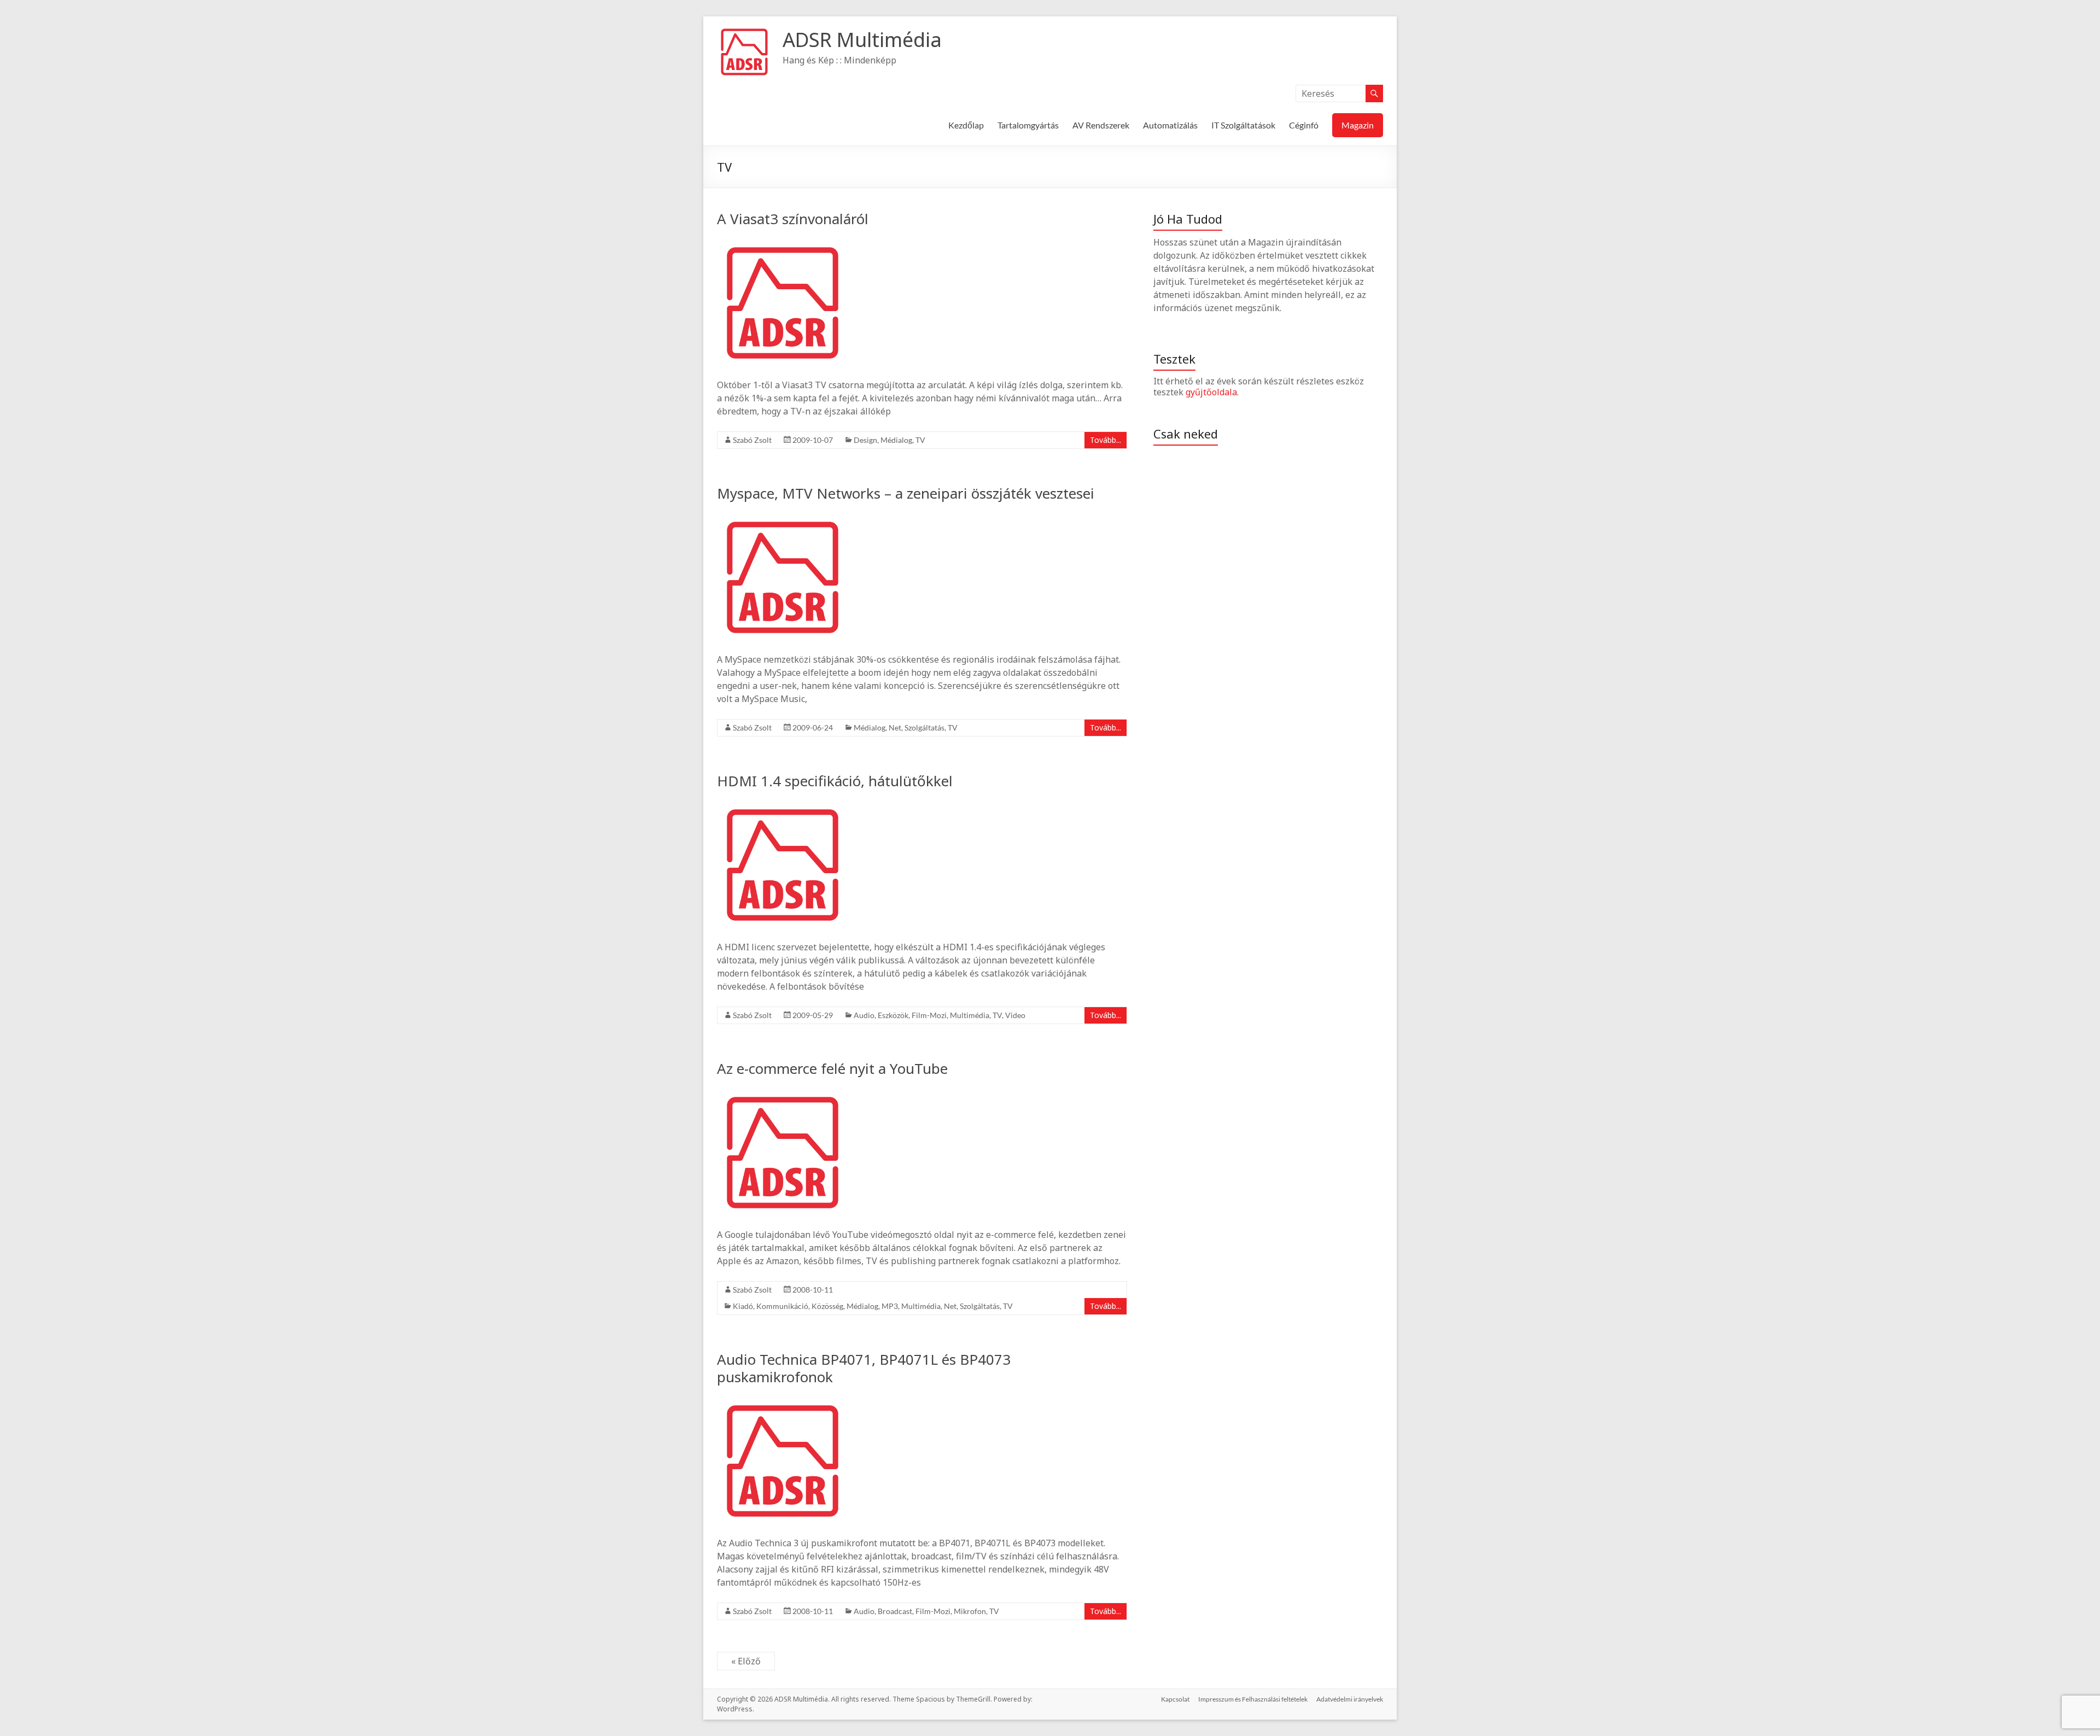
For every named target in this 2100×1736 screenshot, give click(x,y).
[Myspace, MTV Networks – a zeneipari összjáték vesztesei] (783, 517)
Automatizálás (1170, 125)
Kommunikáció (782, 1306)
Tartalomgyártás (1028, 125)
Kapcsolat (1175, 1699)
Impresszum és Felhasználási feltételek (1253, 1699)
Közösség (827, 1306)
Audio (864, 1015)
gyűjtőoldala (1211, 392)
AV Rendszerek (1101, 125)
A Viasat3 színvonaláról (793, 219)
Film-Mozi (929, 1015)
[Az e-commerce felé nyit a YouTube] (783, 1092)
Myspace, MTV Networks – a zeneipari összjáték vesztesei (906, 493)
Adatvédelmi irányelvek (1350, 1699)
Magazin (1358, 125)
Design (865, 440)
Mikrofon (970, 1611)
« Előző (746, 1661)
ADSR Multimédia (862, 40)
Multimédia (970, 1015)
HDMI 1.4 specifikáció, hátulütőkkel (835, 781)
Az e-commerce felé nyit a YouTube (832, 1068)
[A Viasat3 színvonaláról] (783, 243)
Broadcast (895, 1611)
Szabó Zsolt (752, 440)
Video (1015, 1015)
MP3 (890, 1306)
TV (920, 440)
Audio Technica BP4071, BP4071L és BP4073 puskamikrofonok (864, 1368)
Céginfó (1304, 125)
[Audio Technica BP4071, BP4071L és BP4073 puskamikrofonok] (783, 1401)
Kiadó (743, 1306)
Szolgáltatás (924, 727)
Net (895, 727)
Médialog (896, 440)
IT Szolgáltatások (1243, 125)
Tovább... (1106, 440)
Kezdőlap (966, 125)
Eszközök (893, 1015)
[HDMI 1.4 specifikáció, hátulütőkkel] (783, 805)
